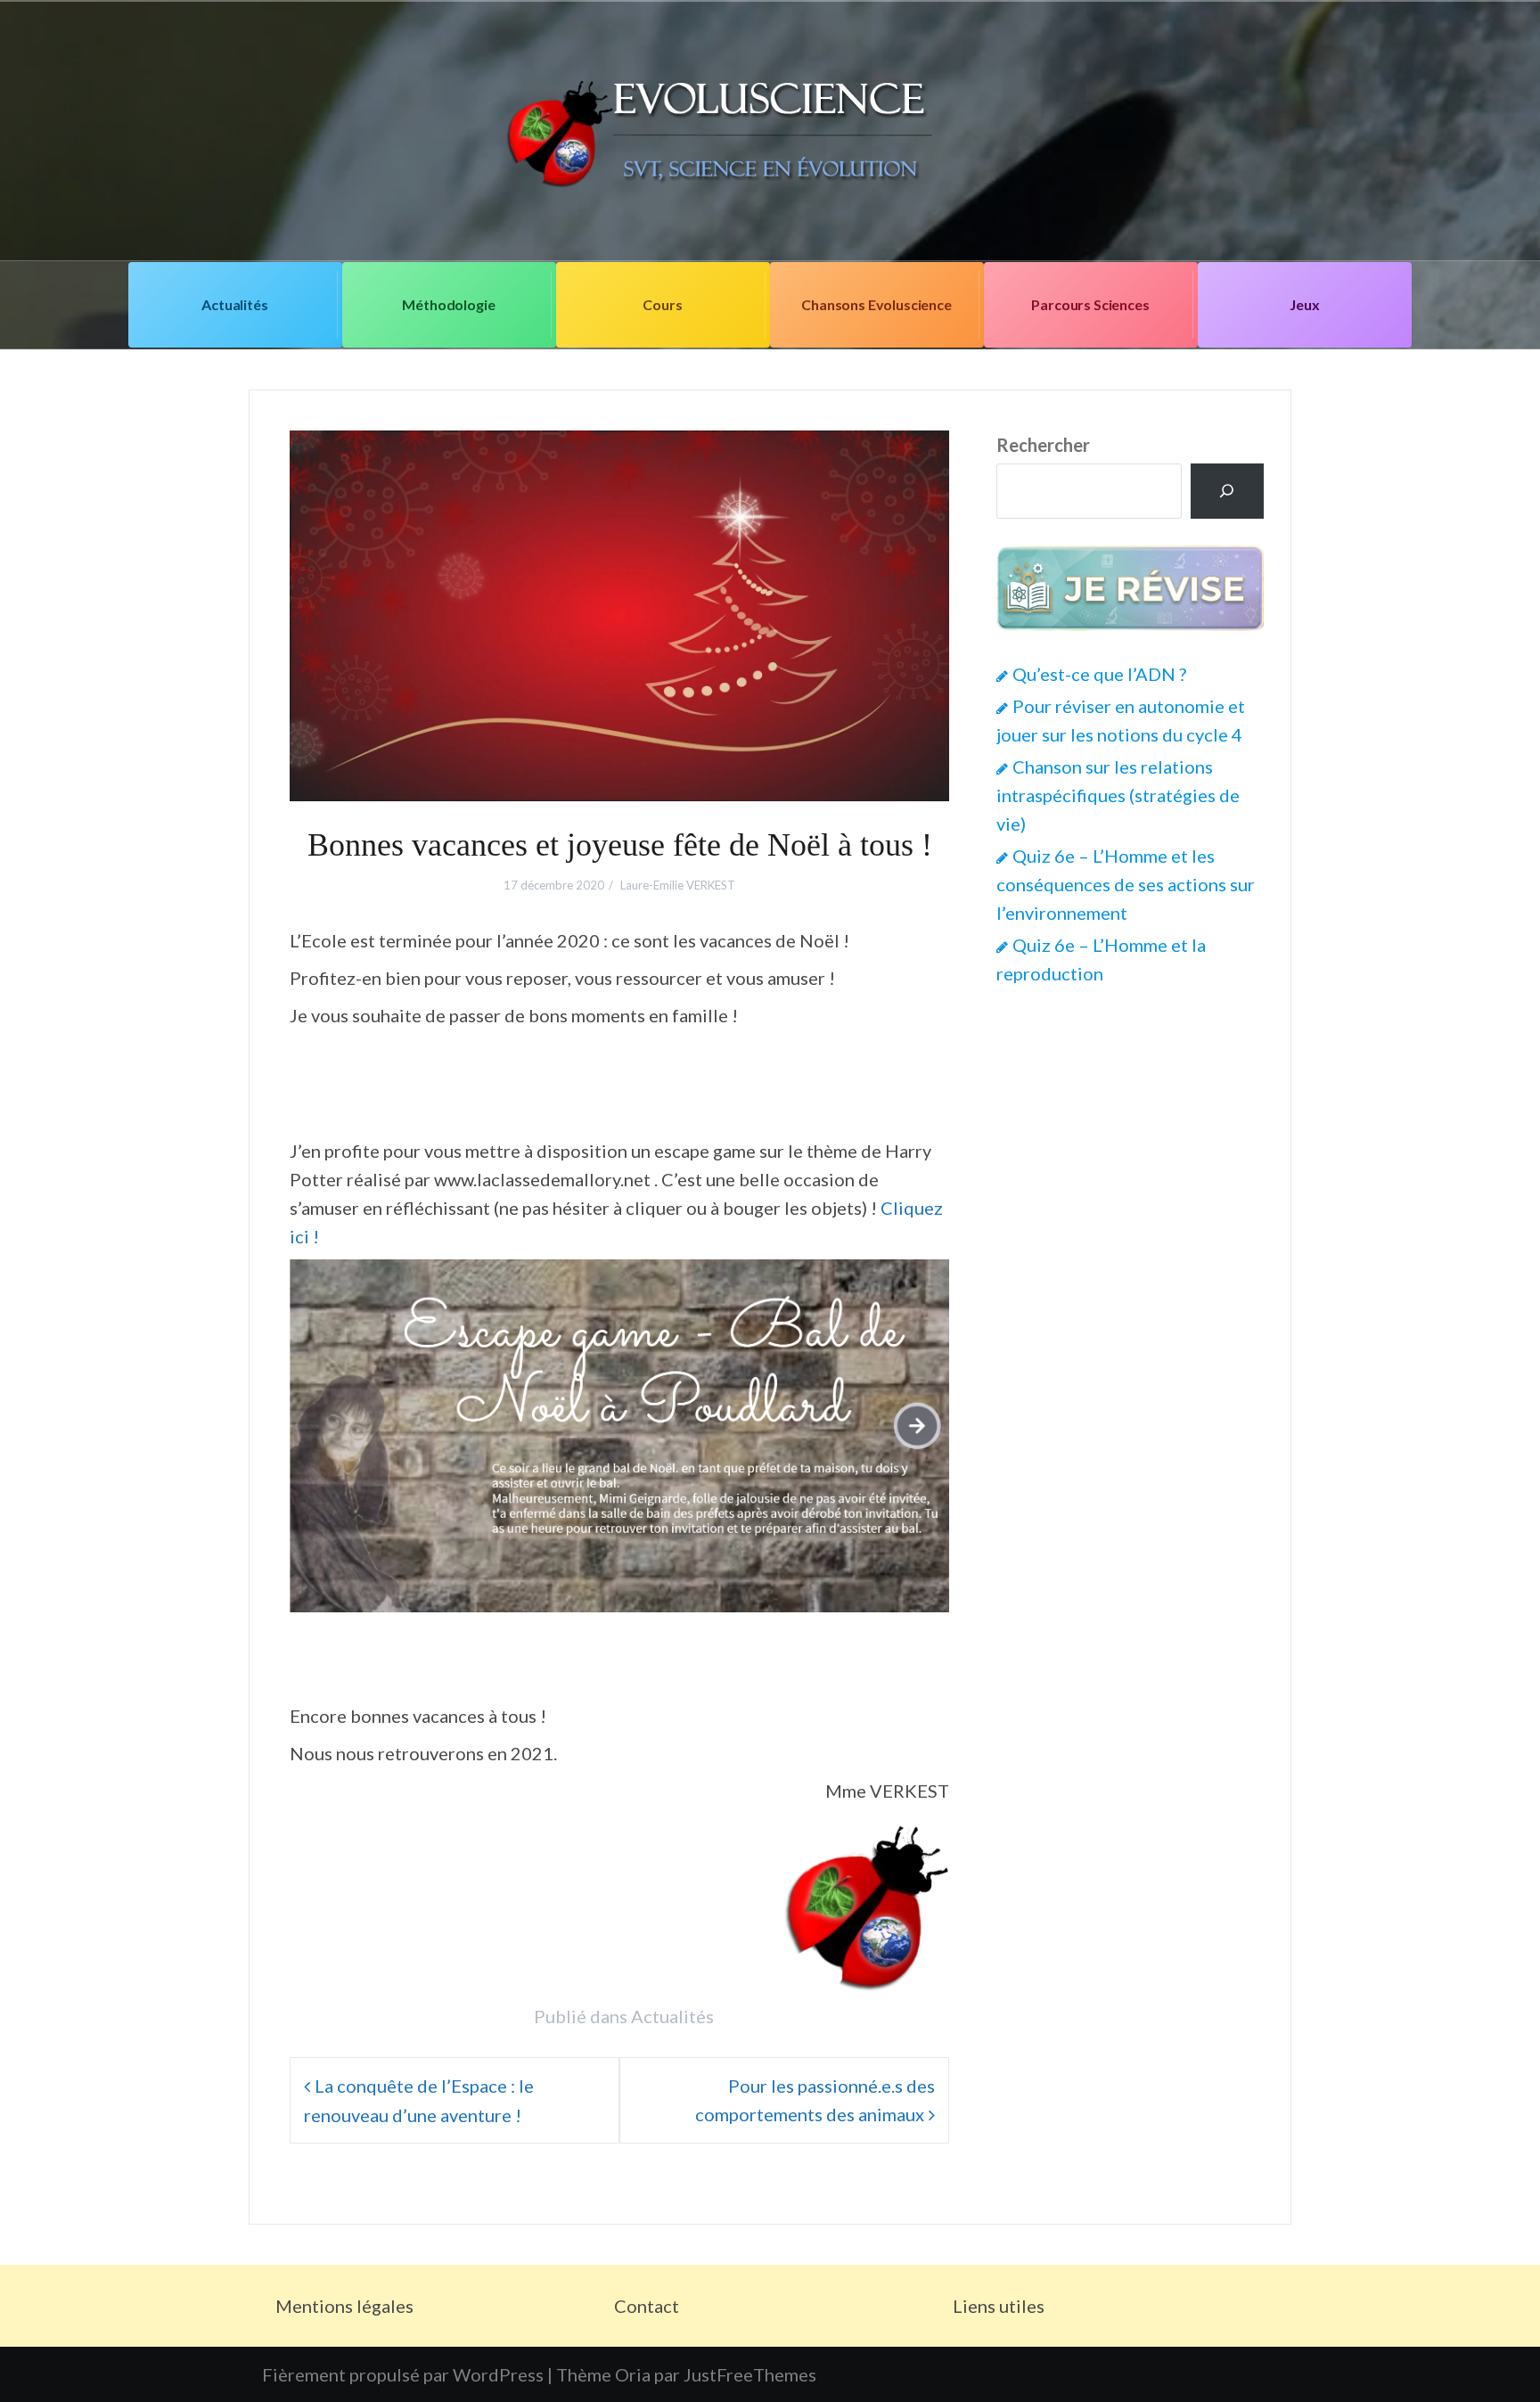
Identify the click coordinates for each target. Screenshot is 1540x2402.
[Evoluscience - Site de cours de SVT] (770, 128)
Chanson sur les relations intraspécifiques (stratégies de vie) (1118, 795)
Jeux (1304, 304)
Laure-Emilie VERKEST (678, 885)
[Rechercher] (1227, 491)
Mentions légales (344, 2306)
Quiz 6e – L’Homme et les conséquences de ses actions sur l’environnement (1126, 884)
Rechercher (1043, 445)
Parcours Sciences (1090, 304)
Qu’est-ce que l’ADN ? (1099, 674)
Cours (662, 304)
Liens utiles (999, 2306)
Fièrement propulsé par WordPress (403, 2374)
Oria (633, 2374)
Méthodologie (448, 304)
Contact (647, 2306)
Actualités (234, 304)
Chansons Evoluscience (876, 304)
